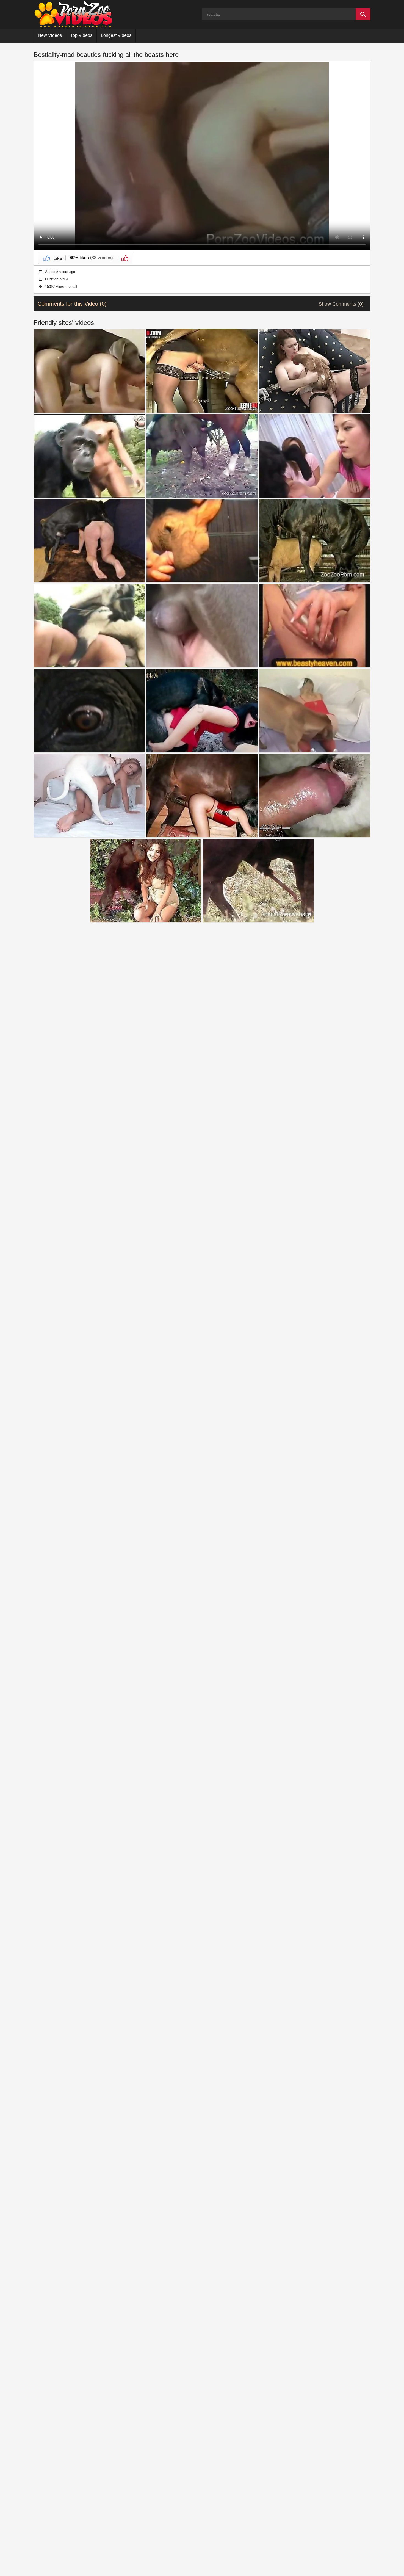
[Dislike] (124, 258)
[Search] (363, 14)
